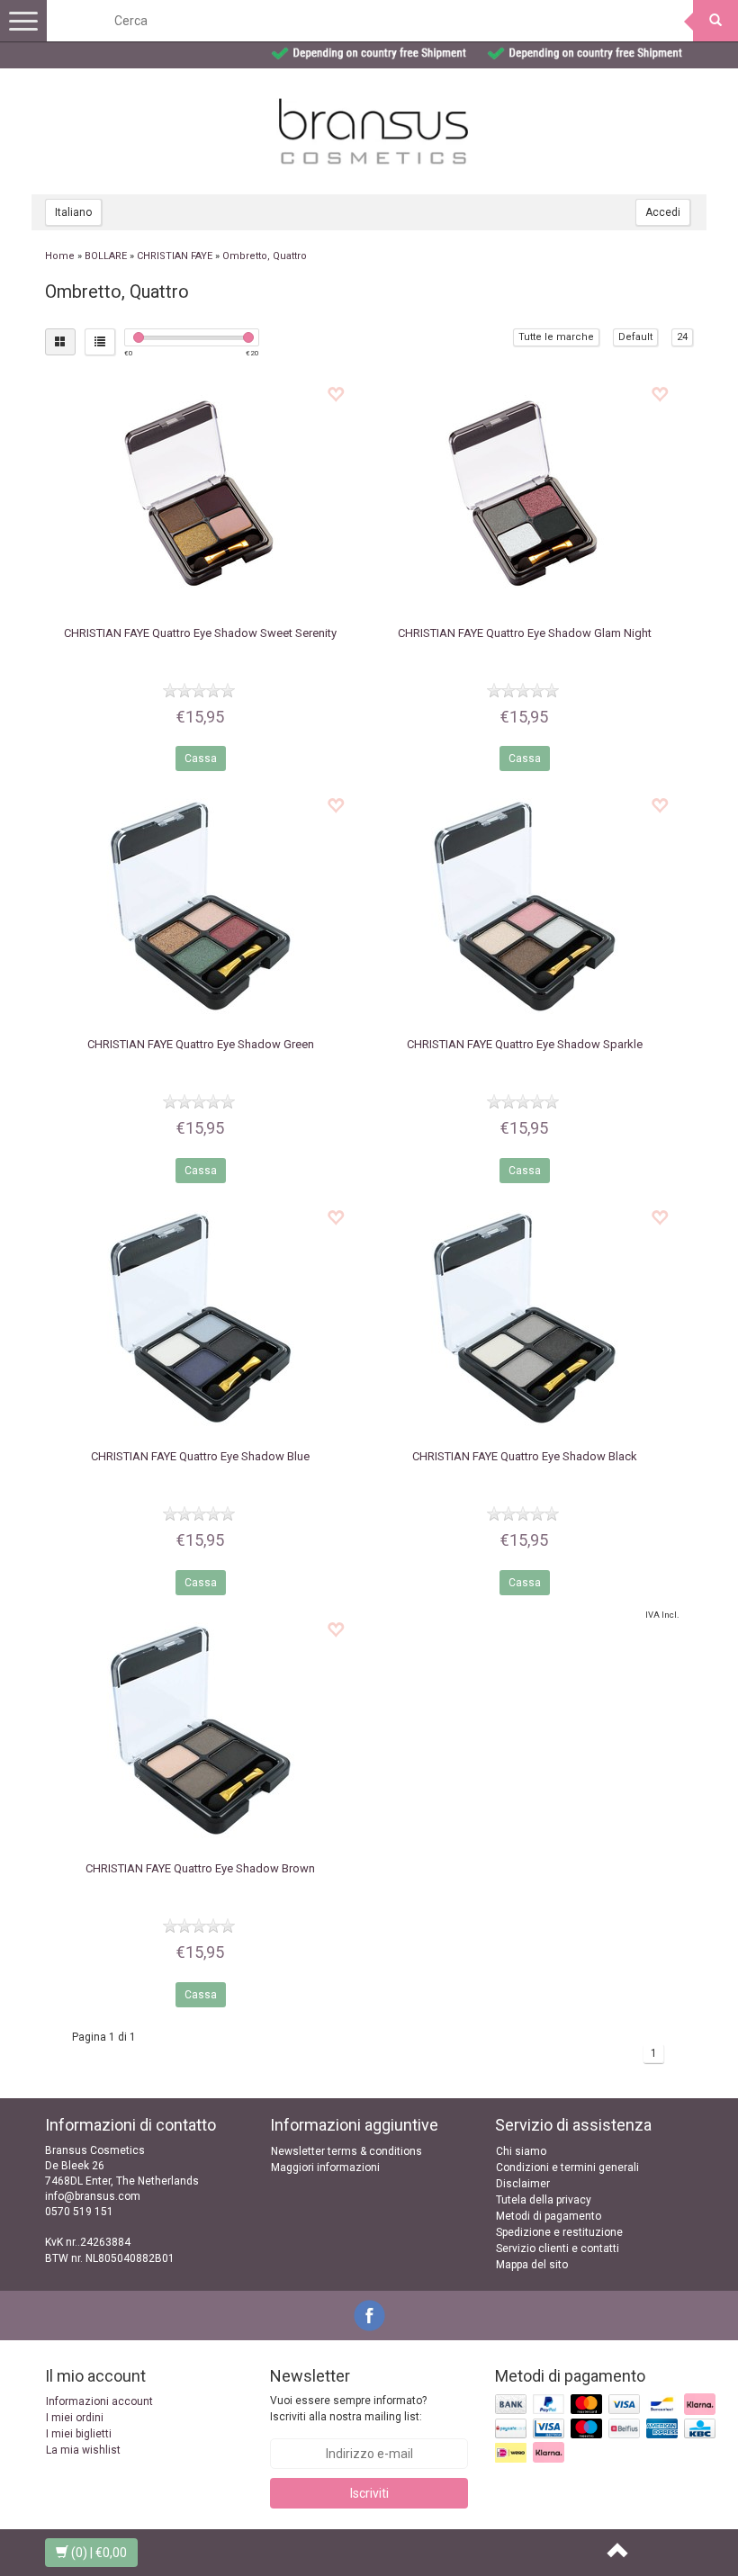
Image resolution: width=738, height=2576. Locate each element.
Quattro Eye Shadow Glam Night (525, 633)
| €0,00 (99, 2553)
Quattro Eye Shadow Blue (200, 1456)
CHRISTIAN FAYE (175, 256)
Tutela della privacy (544, 2200)
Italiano (73, 212)
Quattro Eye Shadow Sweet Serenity (200, 633)
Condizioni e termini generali (567, 2168)
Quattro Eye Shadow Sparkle (525, 1044)
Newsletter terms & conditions (346, 2151)
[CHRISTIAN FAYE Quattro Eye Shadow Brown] (200, 1730)
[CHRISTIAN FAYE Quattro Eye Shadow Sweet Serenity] (200, 495)
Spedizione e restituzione (559, 2232)
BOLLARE (106, 256)
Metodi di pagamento (549, 2216)
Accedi (663, 212)
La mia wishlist (83, 2450)
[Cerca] (715, 21)
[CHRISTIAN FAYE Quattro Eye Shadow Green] (200, 906)
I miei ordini (75, 2418)
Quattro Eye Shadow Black (525, 1456)
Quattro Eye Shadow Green (201, 1044)
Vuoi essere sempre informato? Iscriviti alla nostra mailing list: (348, 2408)
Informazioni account (99, 2401)
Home (60, 256)
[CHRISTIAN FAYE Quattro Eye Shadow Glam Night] (524, 495)
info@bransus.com (93, 2196)
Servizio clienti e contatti (558, 2248)
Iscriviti (369, 2493)
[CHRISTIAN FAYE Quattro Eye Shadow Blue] (200, 1318)
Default (635, 337)
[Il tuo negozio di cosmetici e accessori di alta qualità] (373, 131)
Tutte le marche (556, 337)
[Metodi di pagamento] (607, 2429)
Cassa (201, 758)
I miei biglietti (79, 2434)
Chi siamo (521, 2151)
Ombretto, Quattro (265, 256)
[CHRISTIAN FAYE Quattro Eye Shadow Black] (524, 1318)
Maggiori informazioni (325, 2168)
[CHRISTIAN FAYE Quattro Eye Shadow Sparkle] (524, 906)
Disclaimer (523, 2184)
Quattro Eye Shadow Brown (200, 1868)
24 (682, 337)
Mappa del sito (532, 2265)
